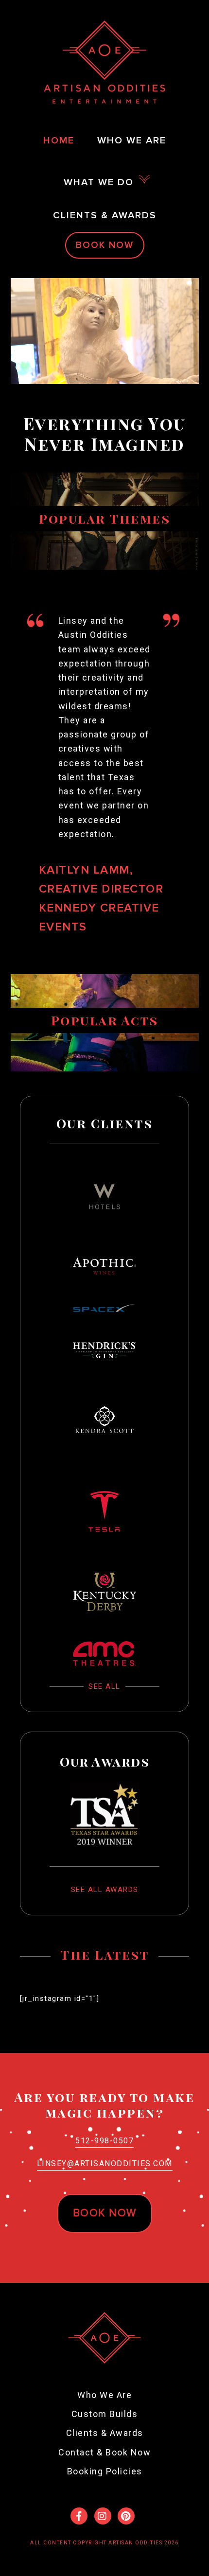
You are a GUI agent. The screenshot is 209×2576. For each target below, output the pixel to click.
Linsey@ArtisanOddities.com (105, 2164)
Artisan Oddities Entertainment (104, 62)
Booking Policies (105, 2471)
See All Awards (105, 1890)
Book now (105, 2213)
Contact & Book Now (104, 2452)
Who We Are (104, 2395)
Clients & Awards (105, 2433)
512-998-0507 (104, 2141)
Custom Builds (105, 2414)
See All (104, 1686)
